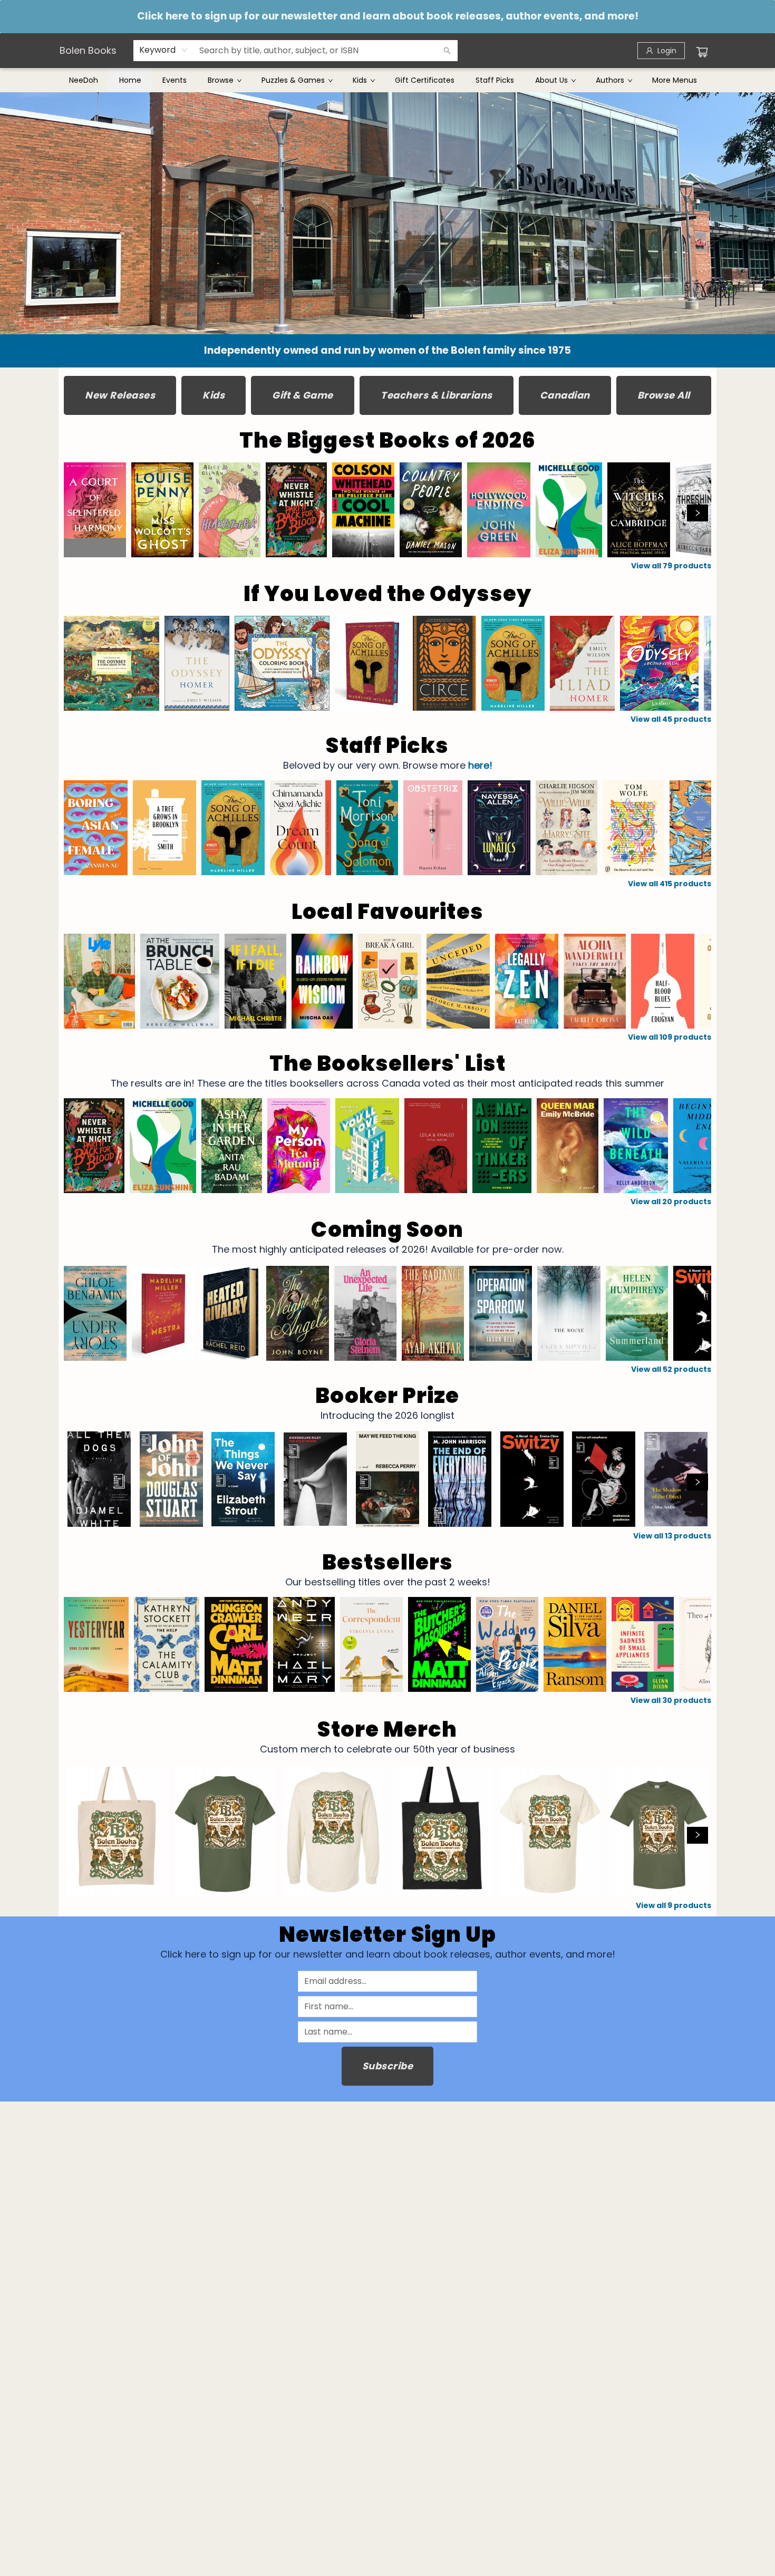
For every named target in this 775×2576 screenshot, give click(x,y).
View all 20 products (671, 1202)
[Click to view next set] (77, 513)
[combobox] (164, 50)
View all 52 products (671, 1369)
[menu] (387, 80)
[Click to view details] (95, 510)
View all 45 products (671, 719)
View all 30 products (671, 1700)
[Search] (447, 51)
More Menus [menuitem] (675, 80)
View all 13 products (672, 1536)
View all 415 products (670, 884)
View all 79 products (671, 566)
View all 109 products (670, 1037)
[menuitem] (84, 80)
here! (480, 765)
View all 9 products (674, 1905)
